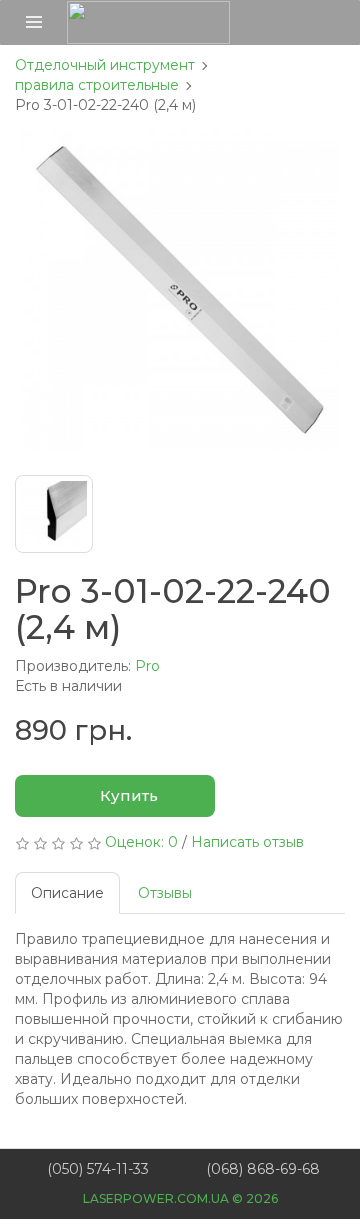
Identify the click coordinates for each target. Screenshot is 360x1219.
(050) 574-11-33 (98, 1169)
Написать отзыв (247, 842)
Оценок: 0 (141, 842)
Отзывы (165, 893)
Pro (147, 666)
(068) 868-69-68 (263, 1169)
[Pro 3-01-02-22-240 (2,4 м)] (180, 290)
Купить (127, 795)
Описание (67, 893)
